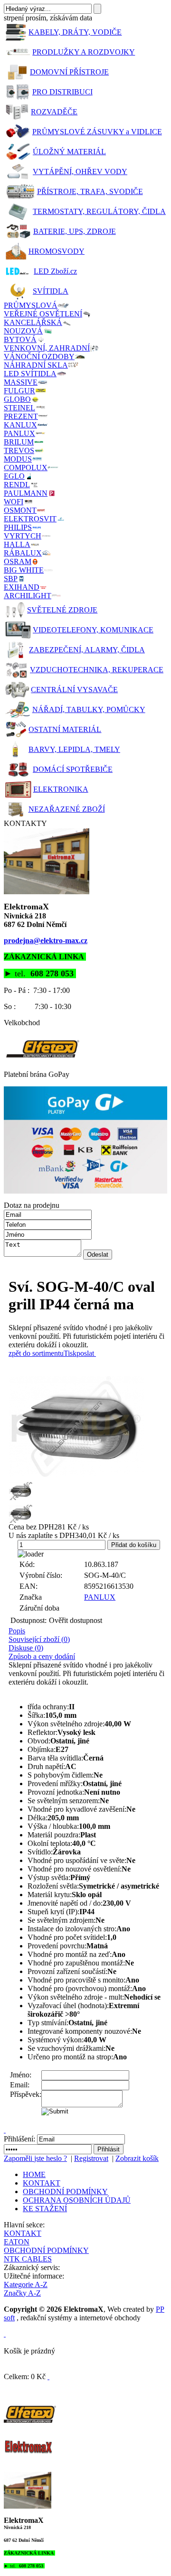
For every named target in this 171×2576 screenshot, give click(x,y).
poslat (85, 1353)
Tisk (70, 1353)
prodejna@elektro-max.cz (46, 941)
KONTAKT (42, 2183)
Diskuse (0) (26, 1648)
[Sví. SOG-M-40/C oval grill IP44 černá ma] (88, 1427)
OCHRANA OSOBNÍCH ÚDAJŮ (77, 2200)
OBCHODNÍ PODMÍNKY (65, 2191)
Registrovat (91, 2158)
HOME (34, 2174)
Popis (17, 1631)
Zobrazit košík (137, 2158)
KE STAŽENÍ (45, 2209)
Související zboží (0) (39, 1639)
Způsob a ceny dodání (42, 1656)
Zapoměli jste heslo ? (35, 2158)
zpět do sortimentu (36, 1353)
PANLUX (100, 1597)
